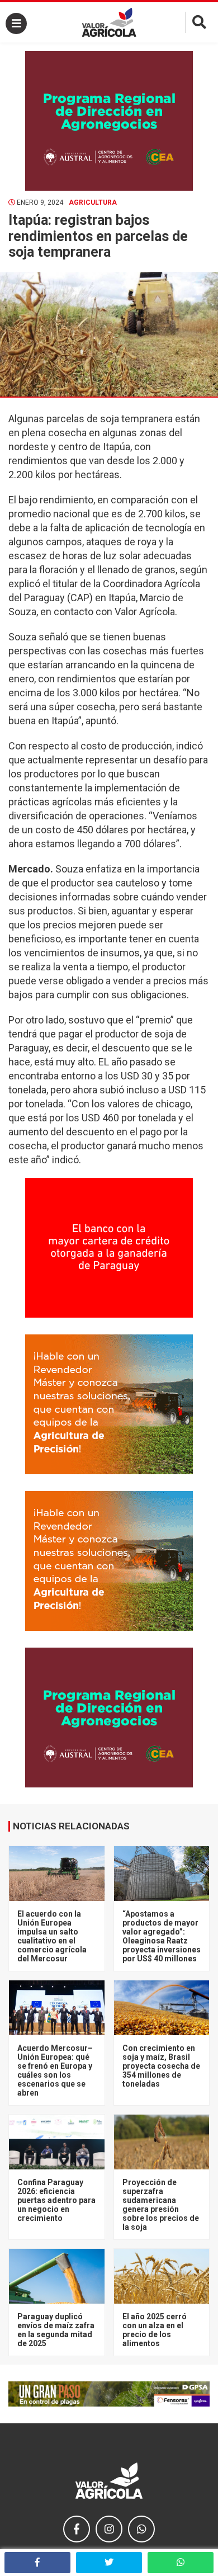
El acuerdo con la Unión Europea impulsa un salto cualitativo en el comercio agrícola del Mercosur (52, 1936)
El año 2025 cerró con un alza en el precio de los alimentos (155, 2330)
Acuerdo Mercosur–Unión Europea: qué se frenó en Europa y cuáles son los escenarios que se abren (55, 2070)
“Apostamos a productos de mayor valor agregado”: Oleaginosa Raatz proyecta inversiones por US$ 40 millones (162, 1936)
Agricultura (93, 202)
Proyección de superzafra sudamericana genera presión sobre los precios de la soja (161, 2205)
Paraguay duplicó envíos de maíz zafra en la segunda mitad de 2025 (56, 2330)
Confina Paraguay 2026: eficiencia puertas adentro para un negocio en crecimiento (56, 2200)
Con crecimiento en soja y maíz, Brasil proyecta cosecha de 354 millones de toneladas (161, 2066)
